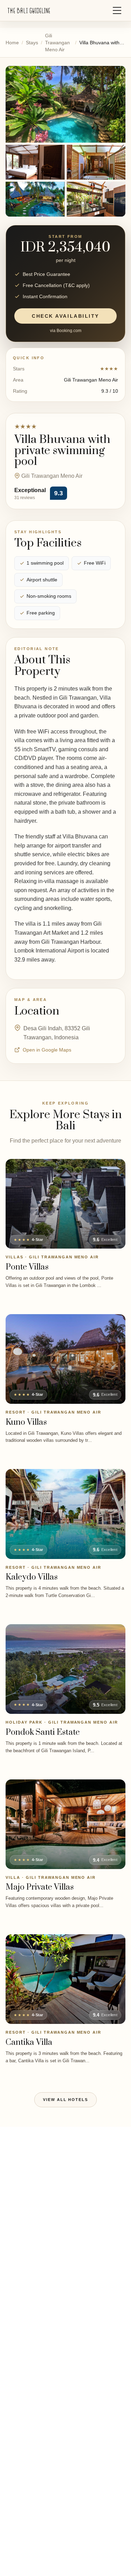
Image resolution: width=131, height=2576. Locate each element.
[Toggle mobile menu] (117, 10)
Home (12, 43)
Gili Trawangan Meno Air (57, 43)
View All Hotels (66, 2100)
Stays (32, 43)
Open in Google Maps (47, 1050)
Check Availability (65, 316)
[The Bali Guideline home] (29, 11)
